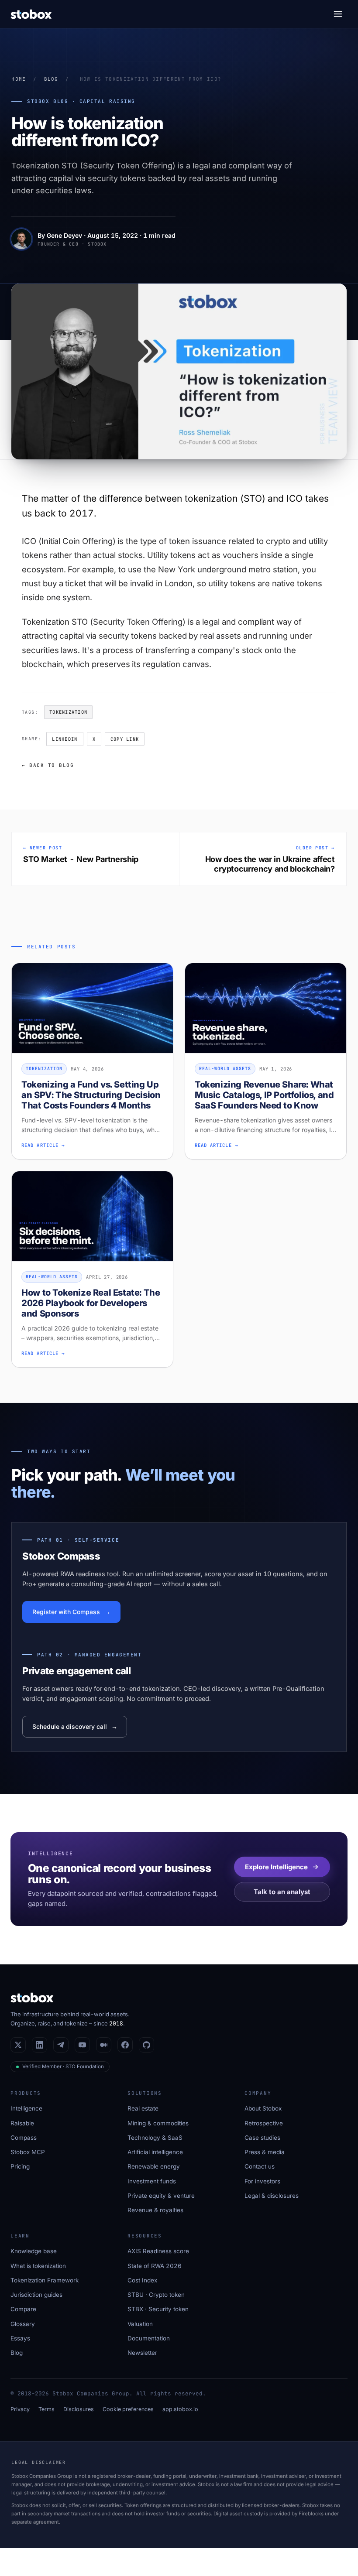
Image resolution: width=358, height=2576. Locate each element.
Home (19, 79)
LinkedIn (65, 739)
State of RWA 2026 (155, 2266)
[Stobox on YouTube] (82, 2045)
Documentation (149, 2338)
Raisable (22, 2123)
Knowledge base (34, 2251)
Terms (46, 2409)
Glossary (23, 2324)
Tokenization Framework (45, 2280)
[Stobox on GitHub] (146, 2045)
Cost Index (142, 2280)
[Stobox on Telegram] (61, 2045)
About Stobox (263, 2108)
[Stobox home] (31, 14)
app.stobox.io (180, 2409)
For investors (262, 2181)
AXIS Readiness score (158, 2251)
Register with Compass (66, 1612)
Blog (51, 79)
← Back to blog (48, 765)
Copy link (125, 739)
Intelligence (26, 2108)
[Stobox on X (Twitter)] (18, 2045)
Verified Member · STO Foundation (63, 2066)
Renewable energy (154, 2166)
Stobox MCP (28, 2152)
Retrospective (264, 2123)
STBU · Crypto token (156, 2295)
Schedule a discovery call (69, 1726)
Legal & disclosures (272, 2196)
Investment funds (152, 2181)
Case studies (262, 2138)
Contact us (260, 2166)
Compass (24, 2138)
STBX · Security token (158, 2309)
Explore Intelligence (276, 1867)
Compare (23, 2309)
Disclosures (79, 2409)
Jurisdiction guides (36, 2295)
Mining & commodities (158, 2123)
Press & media (265, 2152)
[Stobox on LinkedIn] (40, 2045)
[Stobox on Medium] (104, 2045)
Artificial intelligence (155, 2152)
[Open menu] (338, 14)
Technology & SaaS (155, 2138)
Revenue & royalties (155, 2210)
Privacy (20, 2409)
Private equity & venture (161, 2196)
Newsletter (142, 2353)
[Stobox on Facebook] (125, 2045)
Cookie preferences (128, 2409)
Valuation (140, 2324)
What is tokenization (38, 2266)
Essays (20, 2338)
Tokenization (68, 712)
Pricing (20, 2166)
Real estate (143, 2108)
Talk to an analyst (282, 1892)
